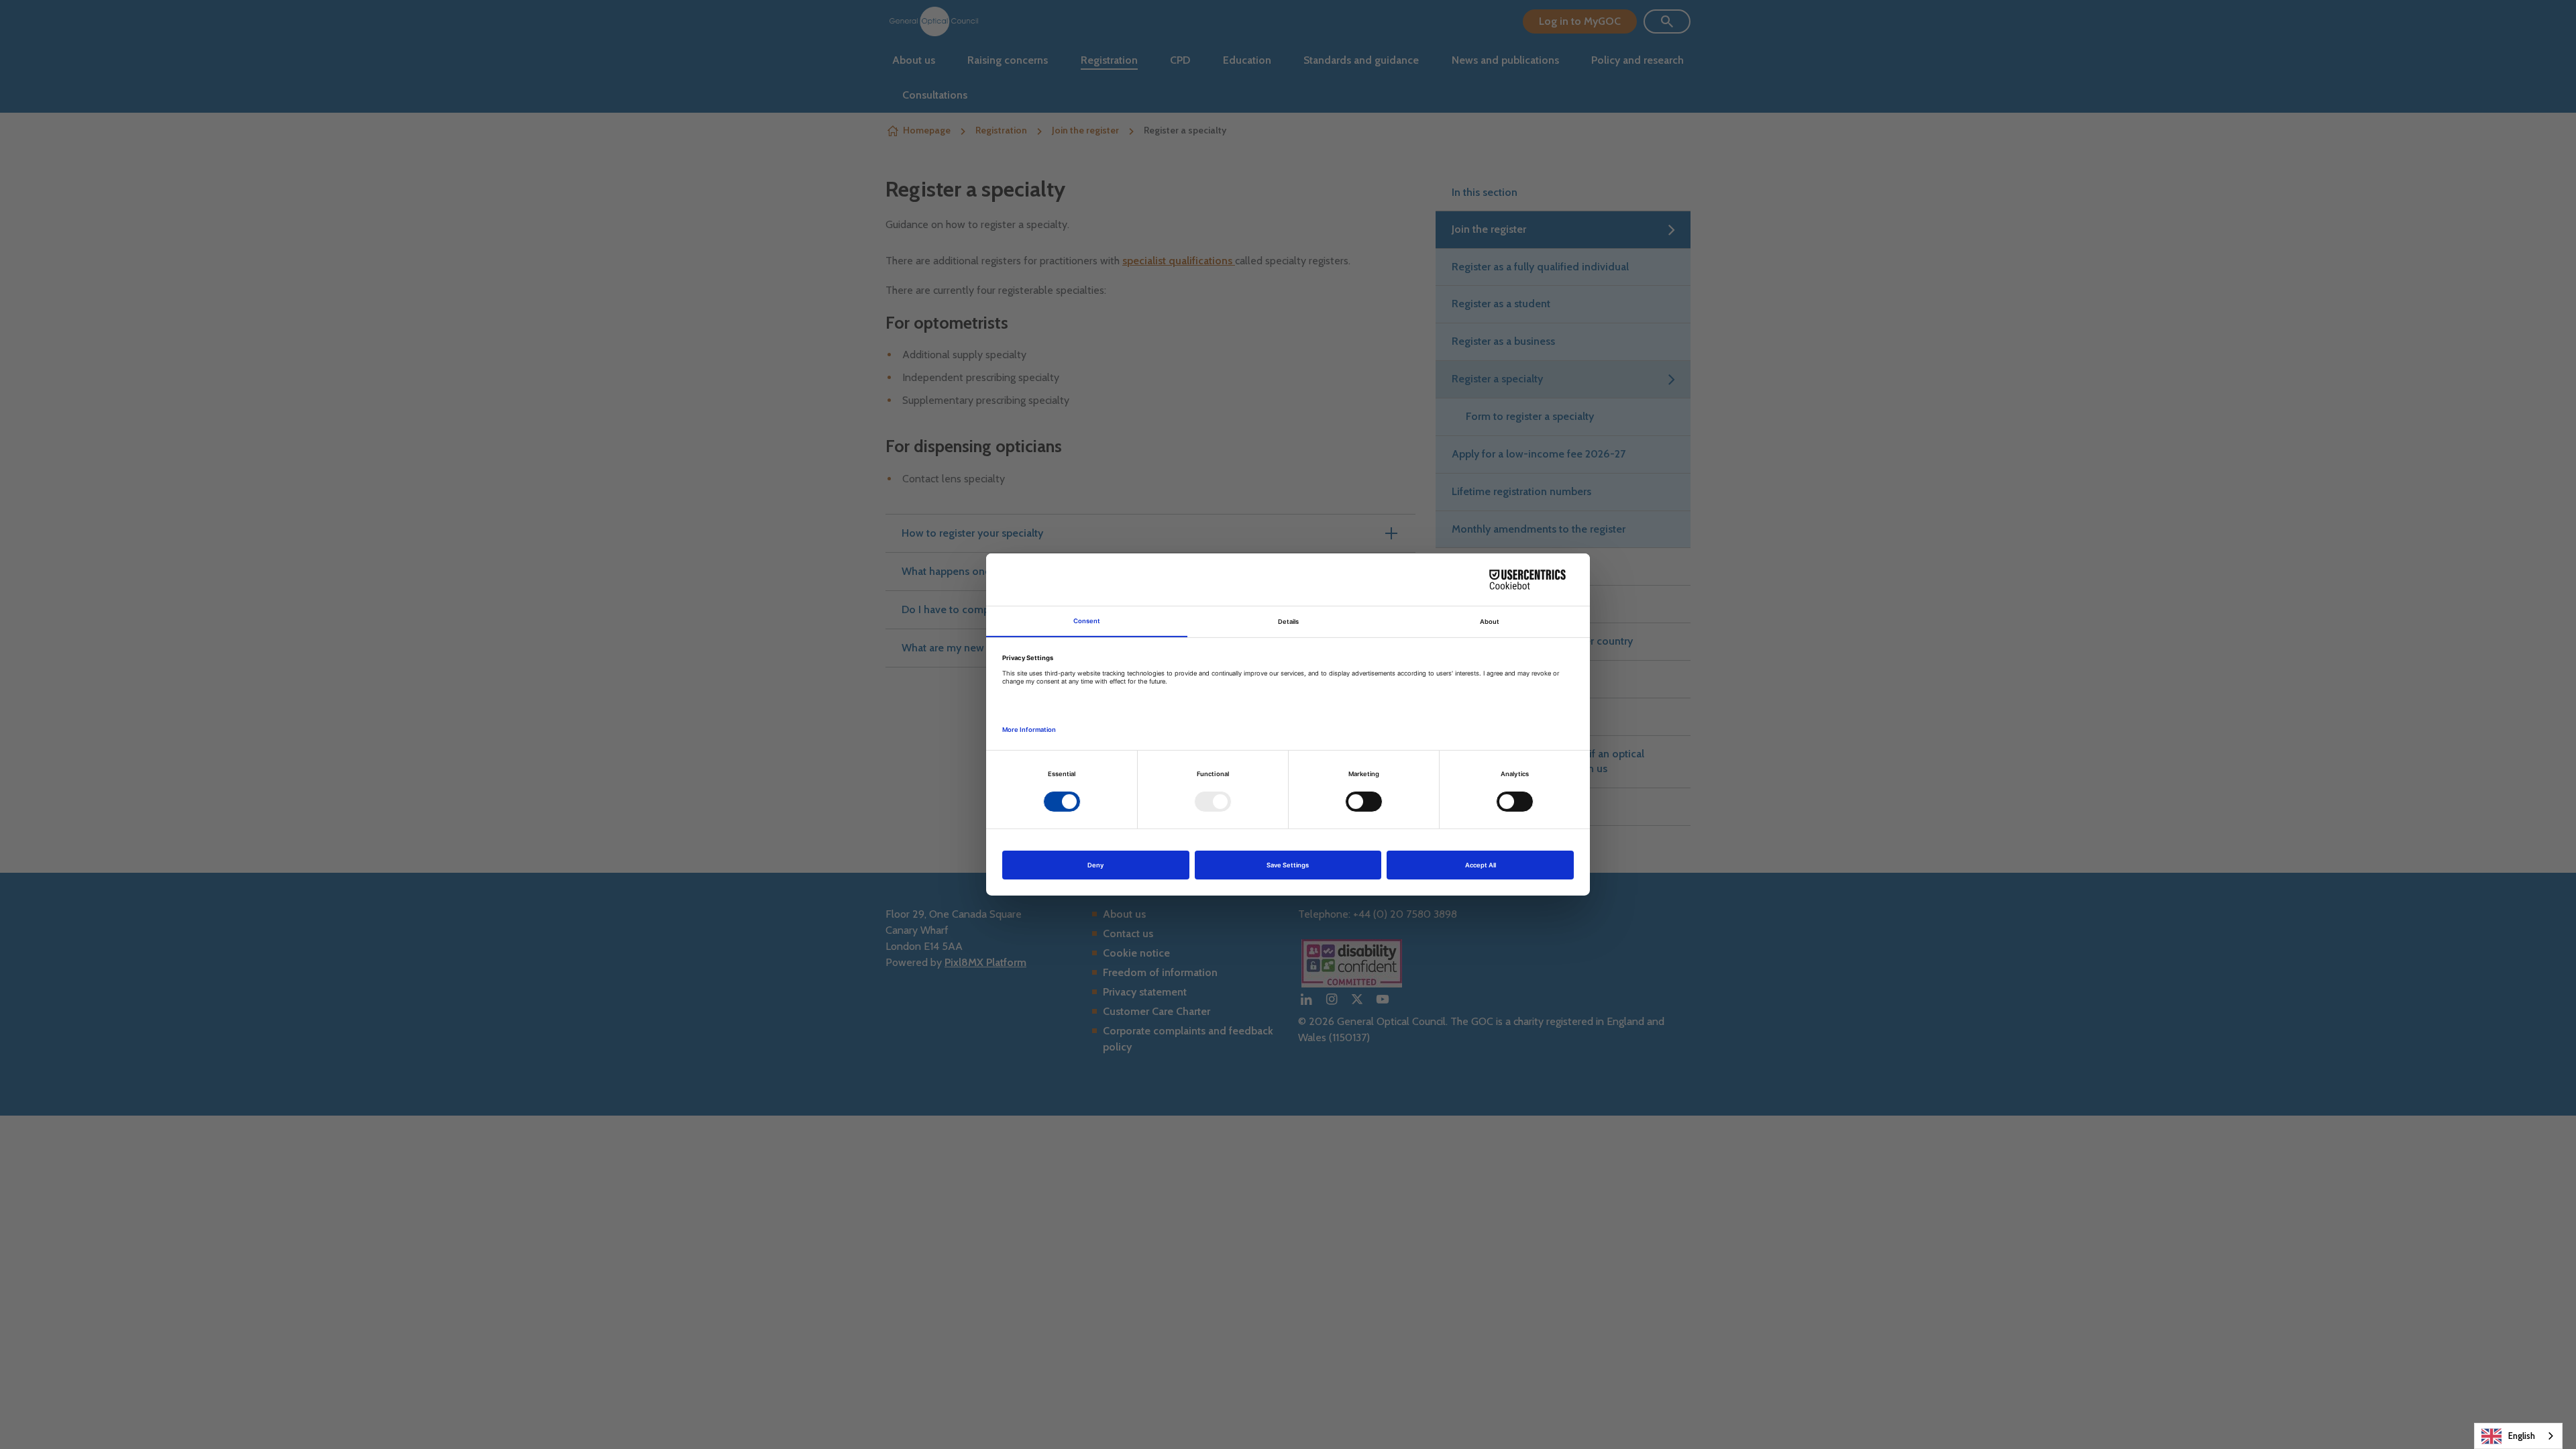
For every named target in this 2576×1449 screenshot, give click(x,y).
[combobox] (2518, 1436)
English (2522, 1436)
